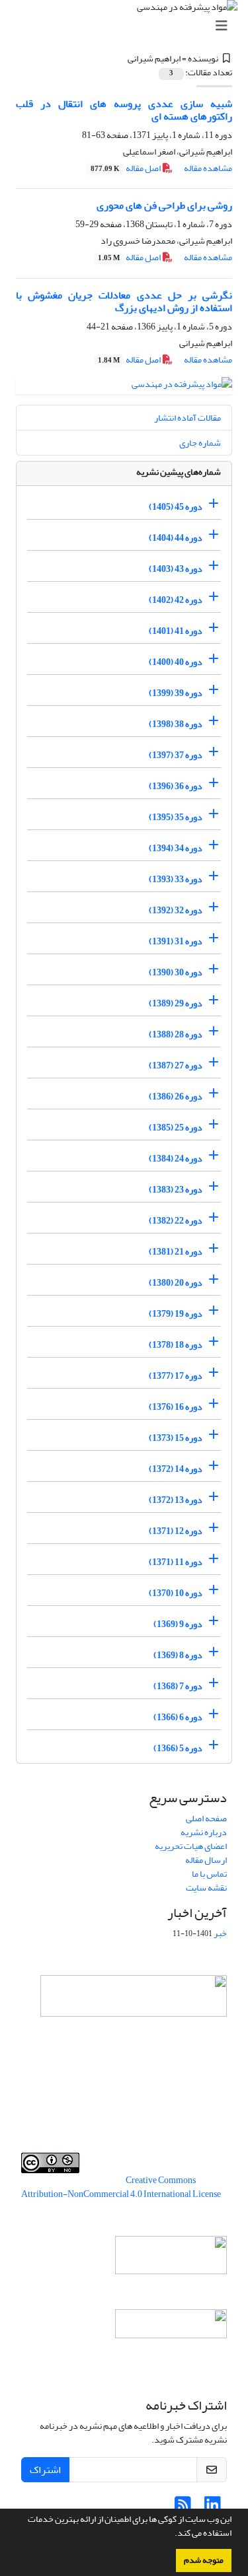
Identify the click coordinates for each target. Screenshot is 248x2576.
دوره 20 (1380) (176, 1283)
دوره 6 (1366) (178, 1717)
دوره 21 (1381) (176, 1252)
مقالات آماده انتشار (187, 418)
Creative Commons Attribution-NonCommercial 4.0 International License (121, 2187)
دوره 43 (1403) (176, 569)
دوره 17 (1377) (176, 1376)
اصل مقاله (126, 168)
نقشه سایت (206, 1888)
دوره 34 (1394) (176, 848)
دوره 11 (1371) (176, 1562)
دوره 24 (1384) (176, 1159)
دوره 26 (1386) (176, 1097)
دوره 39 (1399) (176, 693)
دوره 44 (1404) (176, 538)
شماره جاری (200, 443)
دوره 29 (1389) (176, 1003)
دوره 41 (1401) (176, 631)
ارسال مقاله (206, 1860)
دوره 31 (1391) (176, 941)
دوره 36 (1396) (176, 786)
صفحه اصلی (206, 1818)
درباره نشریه (204, 1832)
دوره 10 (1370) (176, 1593)
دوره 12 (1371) (176, 1531)
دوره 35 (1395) (176, 817)
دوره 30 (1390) (176, 972)
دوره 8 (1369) (178, 1655)
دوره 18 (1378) (176, 1345)
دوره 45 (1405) (176, 507)
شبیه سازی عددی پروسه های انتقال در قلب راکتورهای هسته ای (124, 110)
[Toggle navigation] (128, 26)
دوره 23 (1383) (176, 1190)
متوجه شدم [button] (204, 2560)
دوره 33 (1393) (176, 879)
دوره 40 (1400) (176, 662)
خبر (220, 1933)
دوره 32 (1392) (176, 910)
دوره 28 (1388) (176, 1034)
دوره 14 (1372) (176, 1469)
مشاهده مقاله (208, 168)
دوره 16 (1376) (176, 1407)
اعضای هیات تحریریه (191, 1846)
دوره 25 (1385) (176, 1128)
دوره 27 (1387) (176, 1065)
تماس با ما (209, 1874)
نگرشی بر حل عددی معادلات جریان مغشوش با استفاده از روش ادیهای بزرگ (124, 301)
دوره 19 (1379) (176, 1314)
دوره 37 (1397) (176, 755)
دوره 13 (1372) (176, 1500)
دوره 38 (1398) (176, 724)
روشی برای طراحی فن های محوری (164, 205)
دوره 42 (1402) (176, 600)
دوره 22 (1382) (176, 1221)
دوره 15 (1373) (176, 1438)
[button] (171, 2534)
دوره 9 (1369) (178, 1624)
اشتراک (45, 2470)
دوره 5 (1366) (178, 1748)
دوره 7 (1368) (178, 1686)
